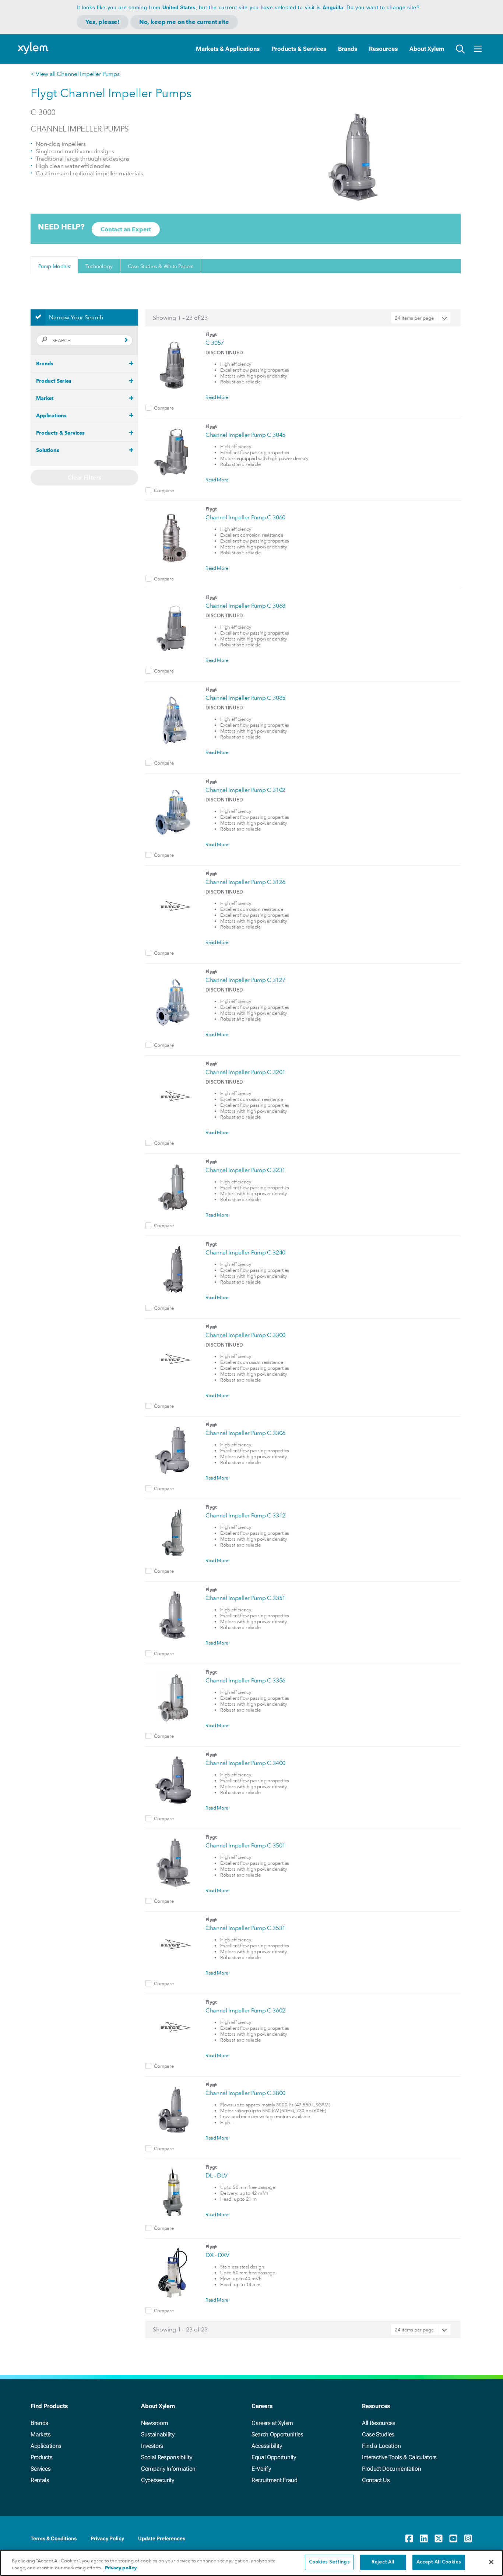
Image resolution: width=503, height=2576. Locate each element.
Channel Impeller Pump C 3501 (245, 1845)
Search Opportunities (277, 2434)
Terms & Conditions (54, 2538)
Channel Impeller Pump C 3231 (245, 1170)
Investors (152, 2446)
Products (41, 2457)
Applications (46, 2446)
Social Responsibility (166, 2457)
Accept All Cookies (439, 2562)
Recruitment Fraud (275, 2480)
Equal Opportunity (274, 2457)
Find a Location (381, 2446)
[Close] (491, 2562)
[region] (251, 2563)
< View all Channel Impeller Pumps (75, 74)
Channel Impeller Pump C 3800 (245, 2093)
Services (41, 2469)
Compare (164, 408)
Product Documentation (391, 2469)
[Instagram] (468, 2538)
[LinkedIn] (424, 2538)
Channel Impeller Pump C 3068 (245, 606)
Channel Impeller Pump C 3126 (245, 882)
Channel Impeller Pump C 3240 (245, 1252)
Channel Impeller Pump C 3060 (245, 517)
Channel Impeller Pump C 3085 (245, 698)
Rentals (40, 2480)
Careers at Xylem (272, 2423)
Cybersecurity (158, 2480)
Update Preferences (162, 2538)
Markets (41, 2434)
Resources (383, 49)
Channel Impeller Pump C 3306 (245, 1433)
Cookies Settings (329, 2562)
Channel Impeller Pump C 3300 (245, 1335)
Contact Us (376, 2480)
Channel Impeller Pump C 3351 (245, 1598)
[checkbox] (148, 408)
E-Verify (261, 2469)
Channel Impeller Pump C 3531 (245, 1928)
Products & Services (299, 49)
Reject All (383, 2562)
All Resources (379, 2423)
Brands (348, 49)
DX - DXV (217, 2255)
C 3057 (215, 343)
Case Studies (378, 2434)
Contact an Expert (126, 229)
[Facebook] (409, 2538)
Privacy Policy (107, 2538)
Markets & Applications (228, 49)
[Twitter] (439, 2538)
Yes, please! (103, 22)
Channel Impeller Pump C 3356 (245, 1680)
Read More (217, 397)
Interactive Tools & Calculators (399, 2457)
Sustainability (158, 2434)
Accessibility (267, 2446)
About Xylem (427, 49)
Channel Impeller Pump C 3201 (245, 1072)
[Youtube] (453, 2538)
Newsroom (154, 2423)
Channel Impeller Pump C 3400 (245, 1763)
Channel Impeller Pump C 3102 (245, 790)
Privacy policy (121, 2568)
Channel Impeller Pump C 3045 (245, 435)
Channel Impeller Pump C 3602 (245, 2010)
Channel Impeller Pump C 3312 (245, 1515)
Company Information (168, 2469)
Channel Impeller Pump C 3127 (245, 980)
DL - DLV (216, 2175)
